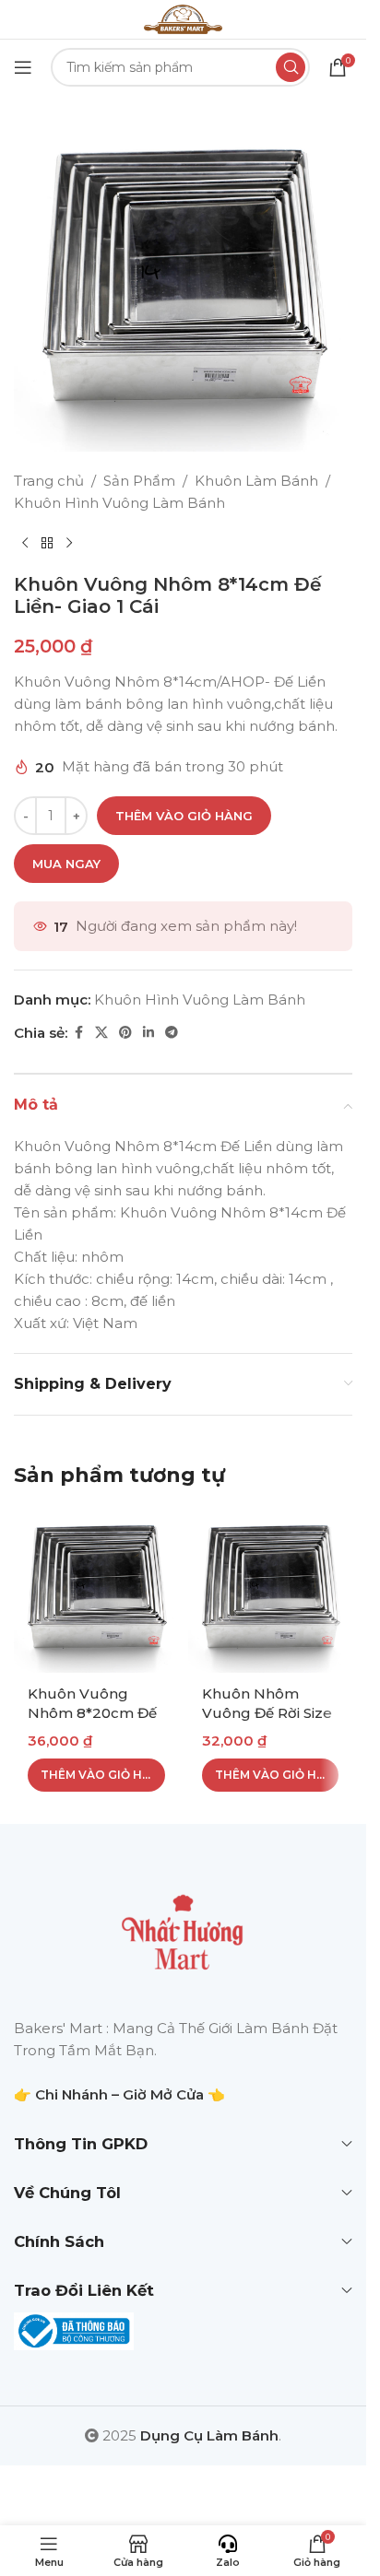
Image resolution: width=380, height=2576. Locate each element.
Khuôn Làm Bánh (256, 481)
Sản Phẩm (139, 481)
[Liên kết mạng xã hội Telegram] (172, 1033)
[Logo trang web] (183, 18)
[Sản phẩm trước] (25, 544)
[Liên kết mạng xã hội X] (101, 1033)
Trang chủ (49, 481)
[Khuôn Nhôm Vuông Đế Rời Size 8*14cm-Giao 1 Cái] (271, 1590)
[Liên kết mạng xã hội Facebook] (78, 1033)
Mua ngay (66, 864)
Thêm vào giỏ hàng (184, 816)
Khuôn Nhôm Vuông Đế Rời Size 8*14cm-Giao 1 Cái (267, 1713)
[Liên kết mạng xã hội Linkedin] (148, 1033)
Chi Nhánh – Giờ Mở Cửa (119, 2094)
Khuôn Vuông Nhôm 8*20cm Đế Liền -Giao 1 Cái (92, 1713)
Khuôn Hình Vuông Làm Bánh (119, 503)
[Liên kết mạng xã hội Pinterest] (125, 1033)
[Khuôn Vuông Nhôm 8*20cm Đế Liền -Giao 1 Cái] (96, 1590)
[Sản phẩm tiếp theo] (69, 544)
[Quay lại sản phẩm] (47, 544)
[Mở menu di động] (23, 67)
